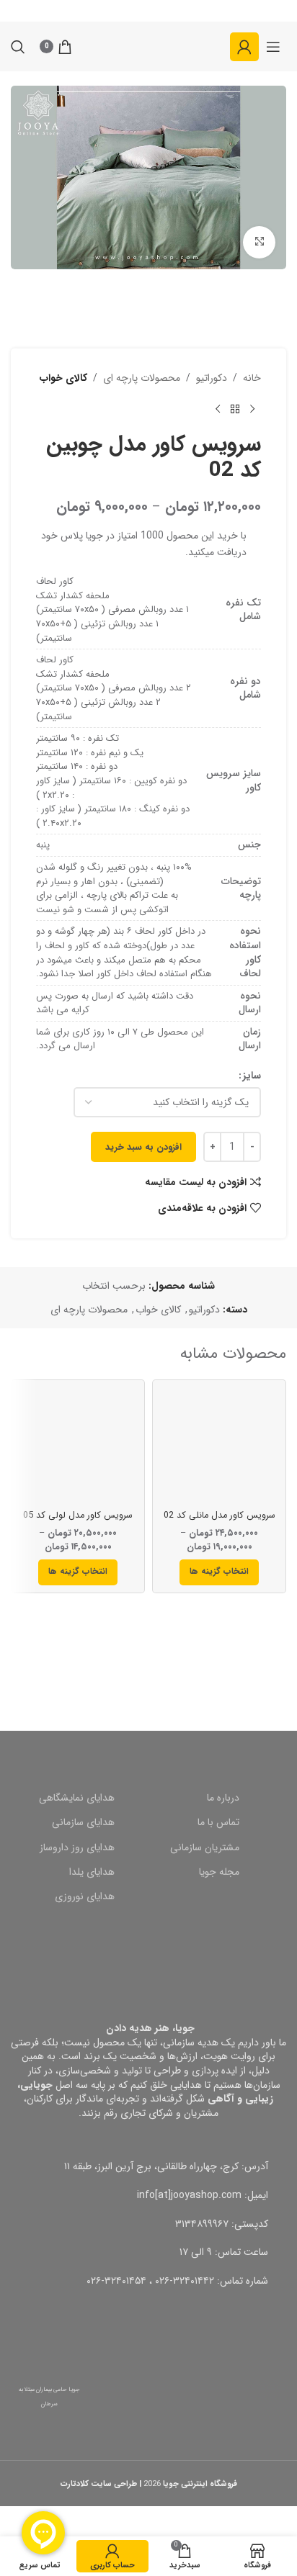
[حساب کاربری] (244, 47)
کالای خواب (63, 378)
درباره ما (223, 1798)
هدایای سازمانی (83, 1822)
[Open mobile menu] (273, 47)
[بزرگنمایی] (259, 242)
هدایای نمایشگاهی (77, 1798)
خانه (252, 378)
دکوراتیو (212, 378)
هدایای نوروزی (85, 1896)
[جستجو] (18, 47)
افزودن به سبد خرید (143, 1147)
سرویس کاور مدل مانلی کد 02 (220, 1516)
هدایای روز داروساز (77, 1847)
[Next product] (218, 409)
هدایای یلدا (92, 1872)
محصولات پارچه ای (142, 378)
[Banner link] (148, 1654)
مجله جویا (219, 1872)
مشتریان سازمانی (205, 1847)
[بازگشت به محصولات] (235, 409)
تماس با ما (218, 1822)
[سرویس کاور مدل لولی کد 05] (78, 1446)
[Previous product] (252, 409)
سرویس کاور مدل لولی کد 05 (78, 1516)
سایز (252, 1076)
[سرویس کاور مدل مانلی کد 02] (219, 1446)
